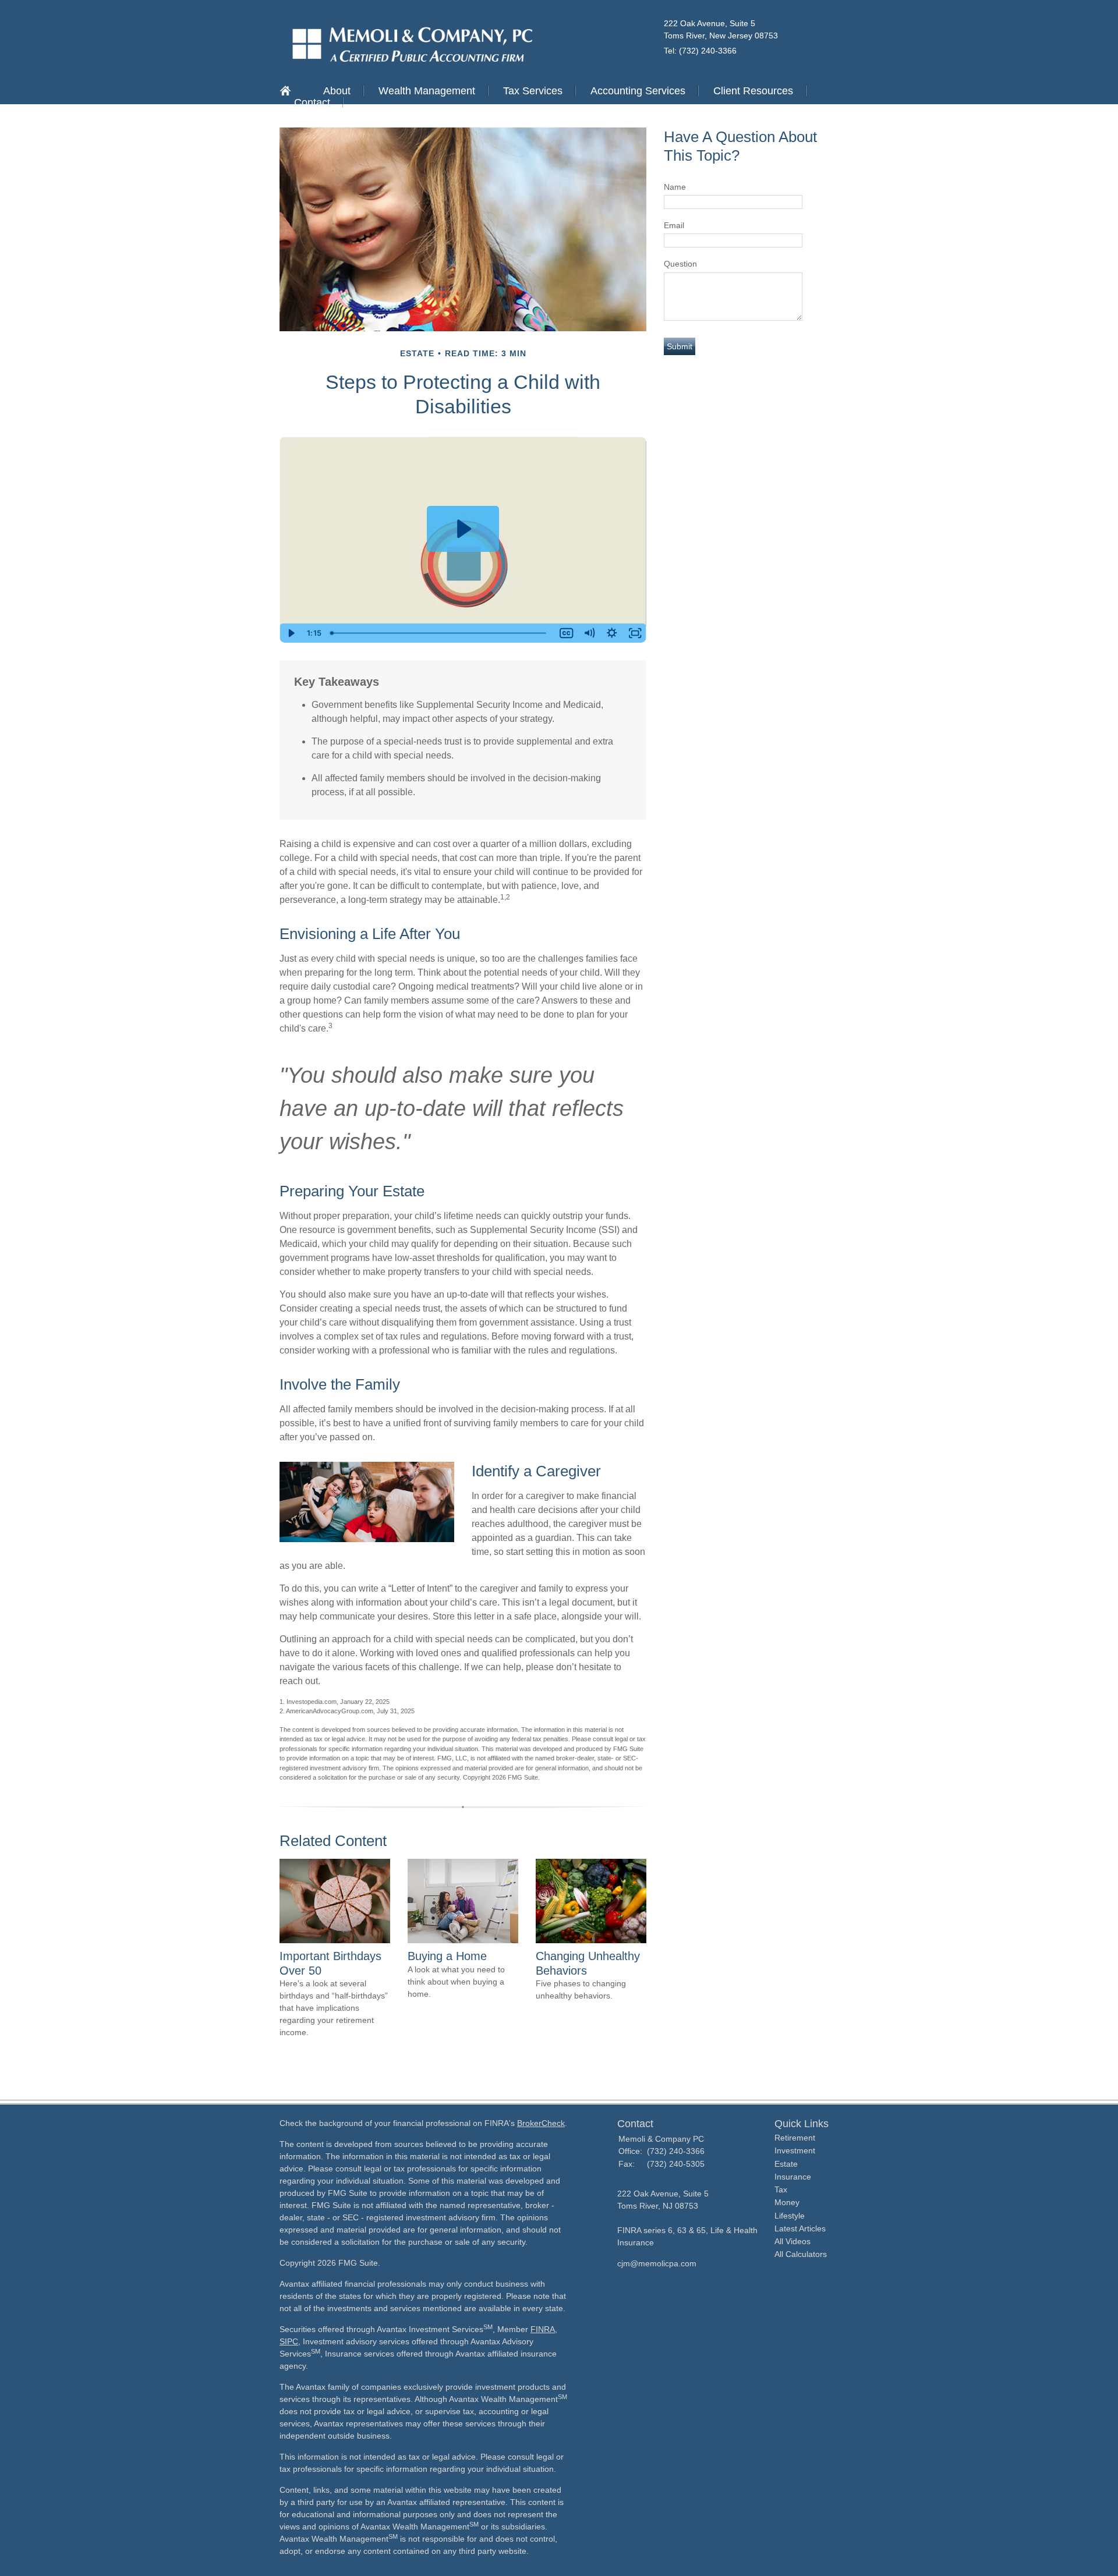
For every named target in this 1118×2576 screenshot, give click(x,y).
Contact (312, 102)
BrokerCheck (541, 2123)
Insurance (793, 2177)
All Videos (792, 2241)
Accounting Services (638, 91)
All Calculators (801, 2254)
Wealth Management (427, 91)
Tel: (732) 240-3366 (700, 51)
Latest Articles (800, 2228)
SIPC (289, 2341)
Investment (795, 2150)
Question (680, 264)
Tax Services (533, 91)
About (337, 91)
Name (675, 187)
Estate (786, 2164)
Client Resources (753, 91)
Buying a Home (447, 1956)
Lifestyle (790, 2216)
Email (674, 225)
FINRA (543, 2329)
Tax (781, 2189)
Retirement (795, 2138)
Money (787, 2202)
